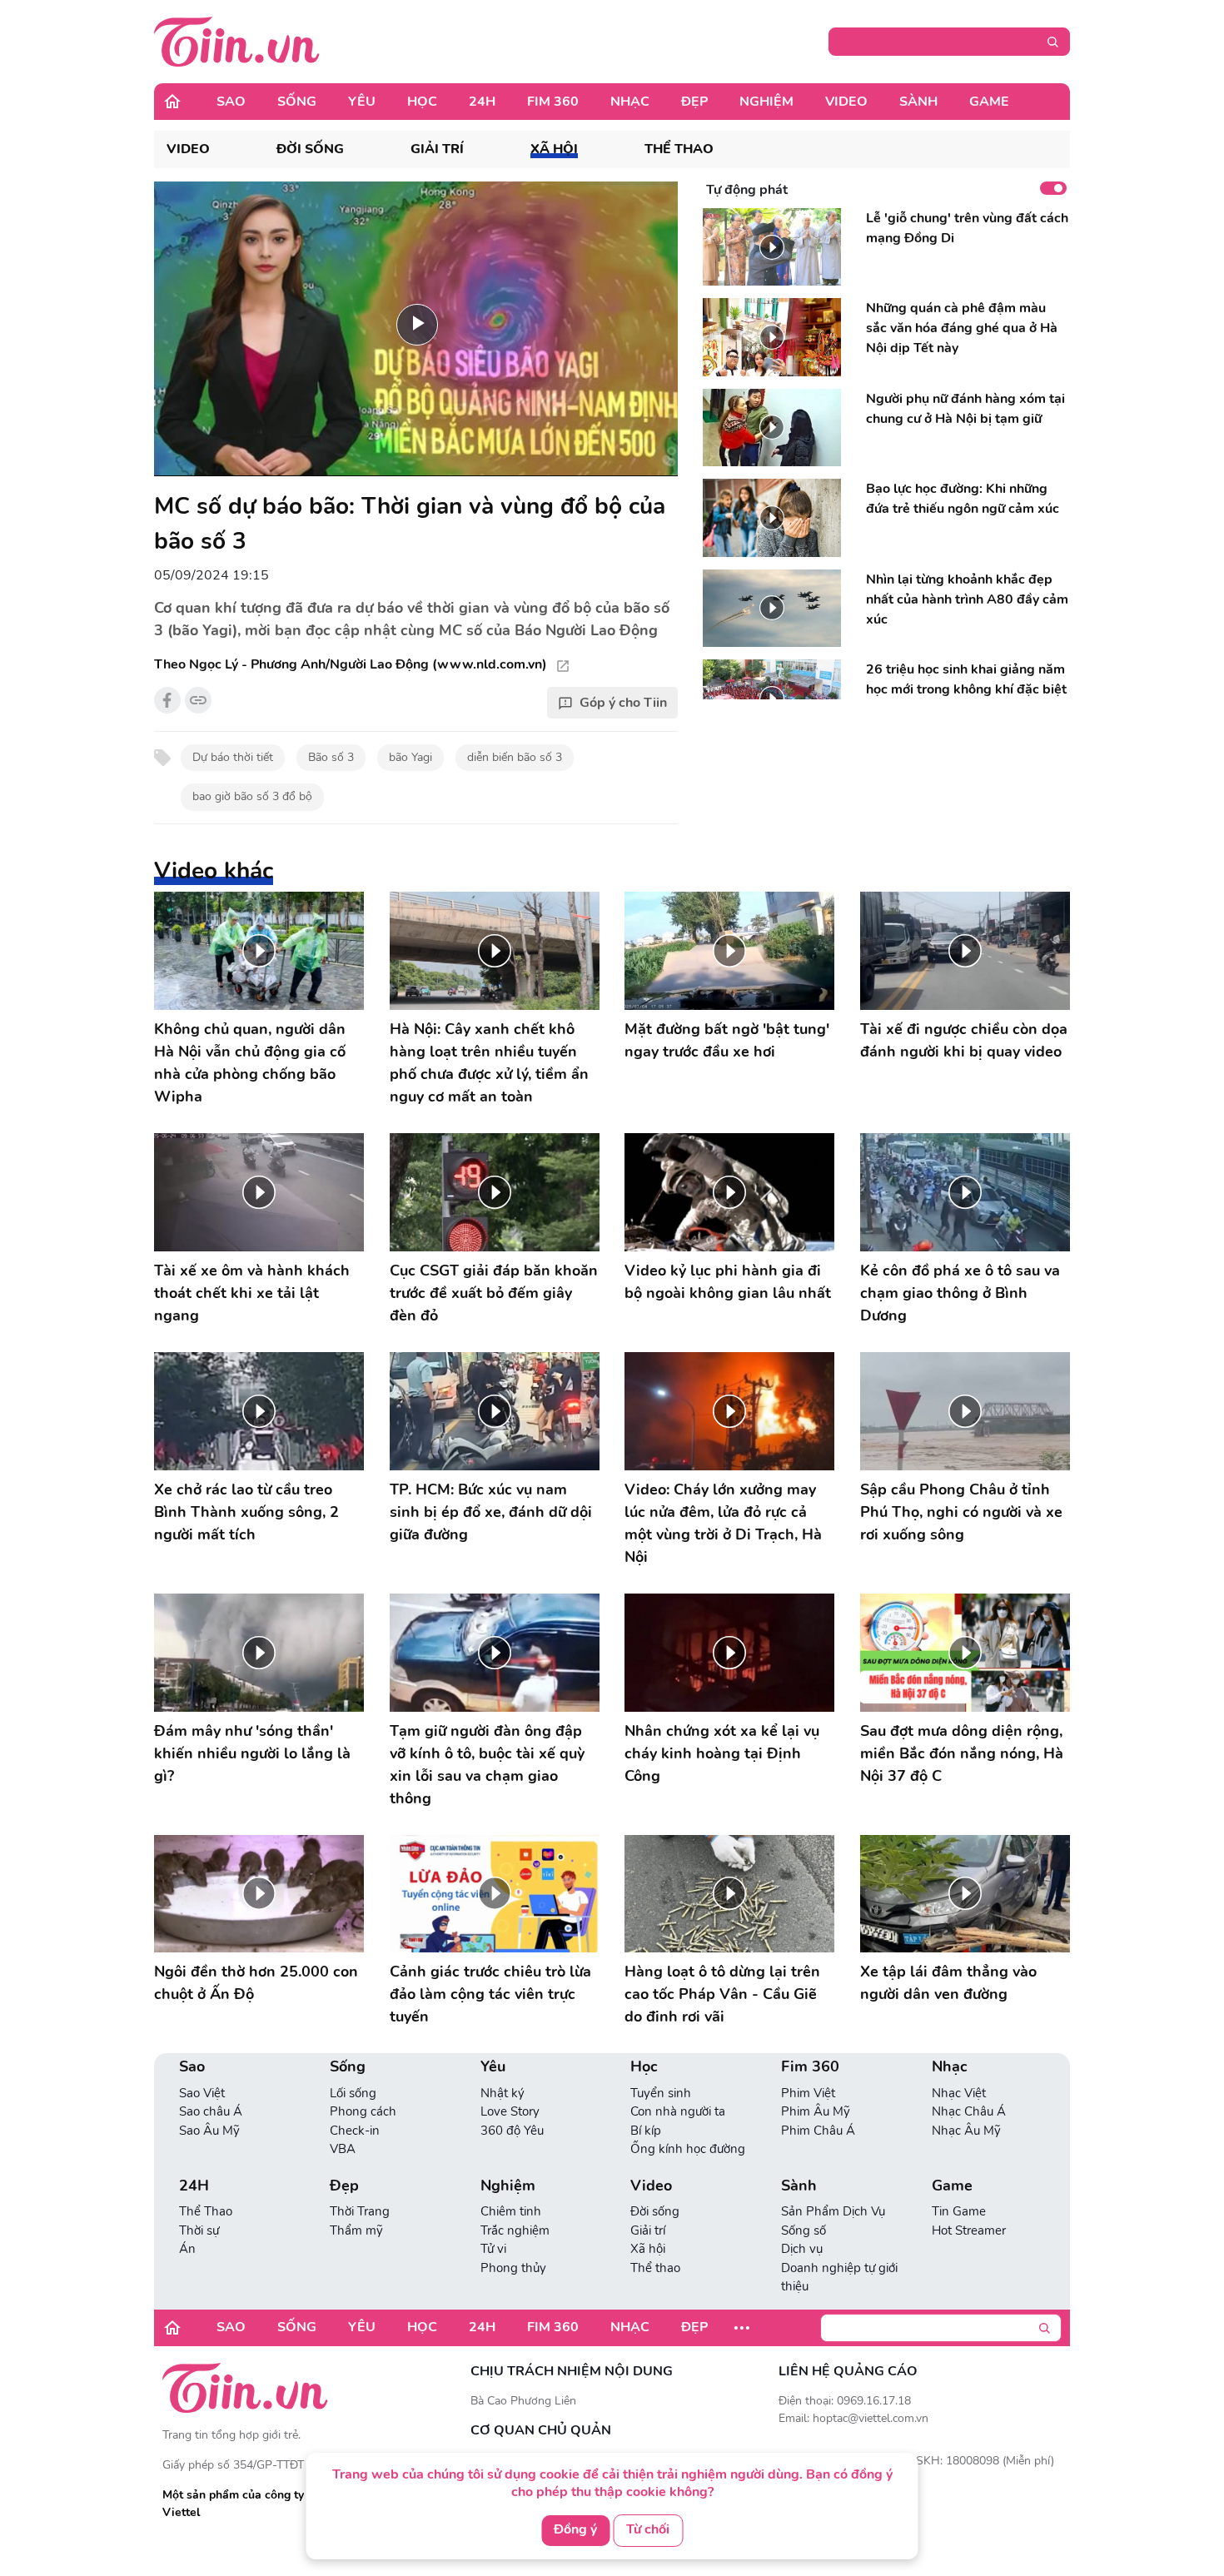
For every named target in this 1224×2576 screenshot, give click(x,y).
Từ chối (648, 2529)
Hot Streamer (969, 2230)
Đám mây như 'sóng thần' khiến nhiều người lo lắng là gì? (252, 1753)
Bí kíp (646, 2131)
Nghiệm (766, 102)
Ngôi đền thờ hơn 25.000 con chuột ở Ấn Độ (256, 1983)
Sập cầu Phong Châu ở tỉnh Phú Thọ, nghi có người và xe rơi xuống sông (961, 1512)
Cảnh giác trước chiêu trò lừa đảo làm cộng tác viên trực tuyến (490, 1994)
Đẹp (694, 102)
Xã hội (554, 149)
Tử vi (493, 2249)
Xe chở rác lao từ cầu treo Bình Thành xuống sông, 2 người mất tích (246, 1512)
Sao (231, 102)
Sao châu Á (211, 2111)
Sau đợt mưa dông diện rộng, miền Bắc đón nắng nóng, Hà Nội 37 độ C (962, 1753)
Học (422, 102)
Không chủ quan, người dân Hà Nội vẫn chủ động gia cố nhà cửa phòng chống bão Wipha (250, 1063)
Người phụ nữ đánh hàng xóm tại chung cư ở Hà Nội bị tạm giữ (965, 409)
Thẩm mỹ (356, 2230)
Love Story (510, 2111)
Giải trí (437, 149)
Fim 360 (553, 102)
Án (187, 2249)
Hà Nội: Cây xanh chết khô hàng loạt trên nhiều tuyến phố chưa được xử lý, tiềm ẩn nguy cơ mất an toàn (489, 1063)
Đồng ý (575, 2529)
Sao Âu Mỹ (209, 2131)
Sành (918, 102)
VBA (343, 2149)
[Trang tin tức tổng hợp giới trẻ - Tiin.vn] (237, 41)
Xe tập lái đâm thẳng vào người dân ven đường (948, 1983)
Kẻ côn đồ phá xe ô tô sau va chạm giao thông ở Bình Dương (960, 1293)
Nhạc (630, 102)
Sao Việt (202, 2093)
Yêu (362, 102)
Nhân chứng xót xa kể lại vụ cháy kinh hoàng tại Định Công (722, 1753)
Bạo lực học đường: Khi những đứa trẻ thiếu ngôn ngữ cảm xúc (963, 499)
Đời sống (310, 149)
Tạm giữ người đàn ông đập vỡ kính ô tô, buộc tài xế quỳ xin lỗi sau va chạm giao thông (487, 1765)
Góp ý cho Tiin (623, 703)
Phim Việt (808, 2093)
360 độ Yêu (512, 2131)
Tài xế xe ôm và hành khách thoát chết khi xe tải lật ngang (252, 1293)
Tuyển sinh (661, 2093)
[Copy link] (198, 700)
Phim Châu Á (818, 2131)
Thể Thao (206, 2211)
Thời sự (199, 2230)
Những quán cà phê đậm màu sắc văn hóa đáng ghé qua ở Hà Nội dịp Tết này (962, 328)
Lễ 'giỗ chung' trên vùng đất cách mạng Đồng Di (967, 228)
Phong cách (363, 2111)
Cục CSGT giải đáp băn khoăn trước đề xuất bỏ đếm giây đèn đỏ (494, 1293)
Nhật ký (503, 2093)
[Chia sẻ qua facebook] (167, 700)
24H (482, 102)
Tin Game (959, 2211)
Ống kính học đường (688, 2149)
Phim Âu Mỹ (816, 2111)
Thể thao (679, 149)
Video (846, 102)
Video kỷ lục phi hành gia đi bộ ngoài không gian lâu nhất (728, 1282)
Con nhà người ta (678, 2111)
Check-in (355, 2131)
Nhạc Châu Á (969, 2111)
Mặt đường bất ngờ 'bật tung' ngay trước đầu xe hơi (727, 1040)
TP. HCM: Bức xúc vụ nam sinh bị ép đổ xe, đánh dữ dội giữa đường (491, 1512)
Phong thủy (513, 2268)
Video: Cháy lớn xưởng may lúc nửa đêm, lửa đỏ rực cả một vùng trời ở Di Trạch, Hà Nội (723, 1523)
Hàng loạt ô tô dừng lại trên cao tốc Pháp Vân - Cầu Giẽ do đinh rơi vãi (722, 1994)
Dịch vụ (802, 2249)
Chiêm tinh (511, 2211)
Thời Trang (360, 2211)
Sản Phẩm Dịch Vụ (833, 2211)
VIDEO (188, 149)
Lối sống (353, 2093)
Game (989, 102)
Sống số (804, 2230)
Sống (297, 102)
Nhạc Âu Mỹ (966, 2131)
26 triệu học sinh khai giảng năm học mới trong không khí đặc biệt (966, 679)
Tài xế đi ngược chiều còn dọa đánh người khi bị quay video (964, 1040)
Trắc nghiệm (515, 2230)
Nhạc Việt (959, 2093)
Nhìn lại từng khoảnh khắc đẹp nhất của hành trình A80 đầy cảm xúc (967, 599)
